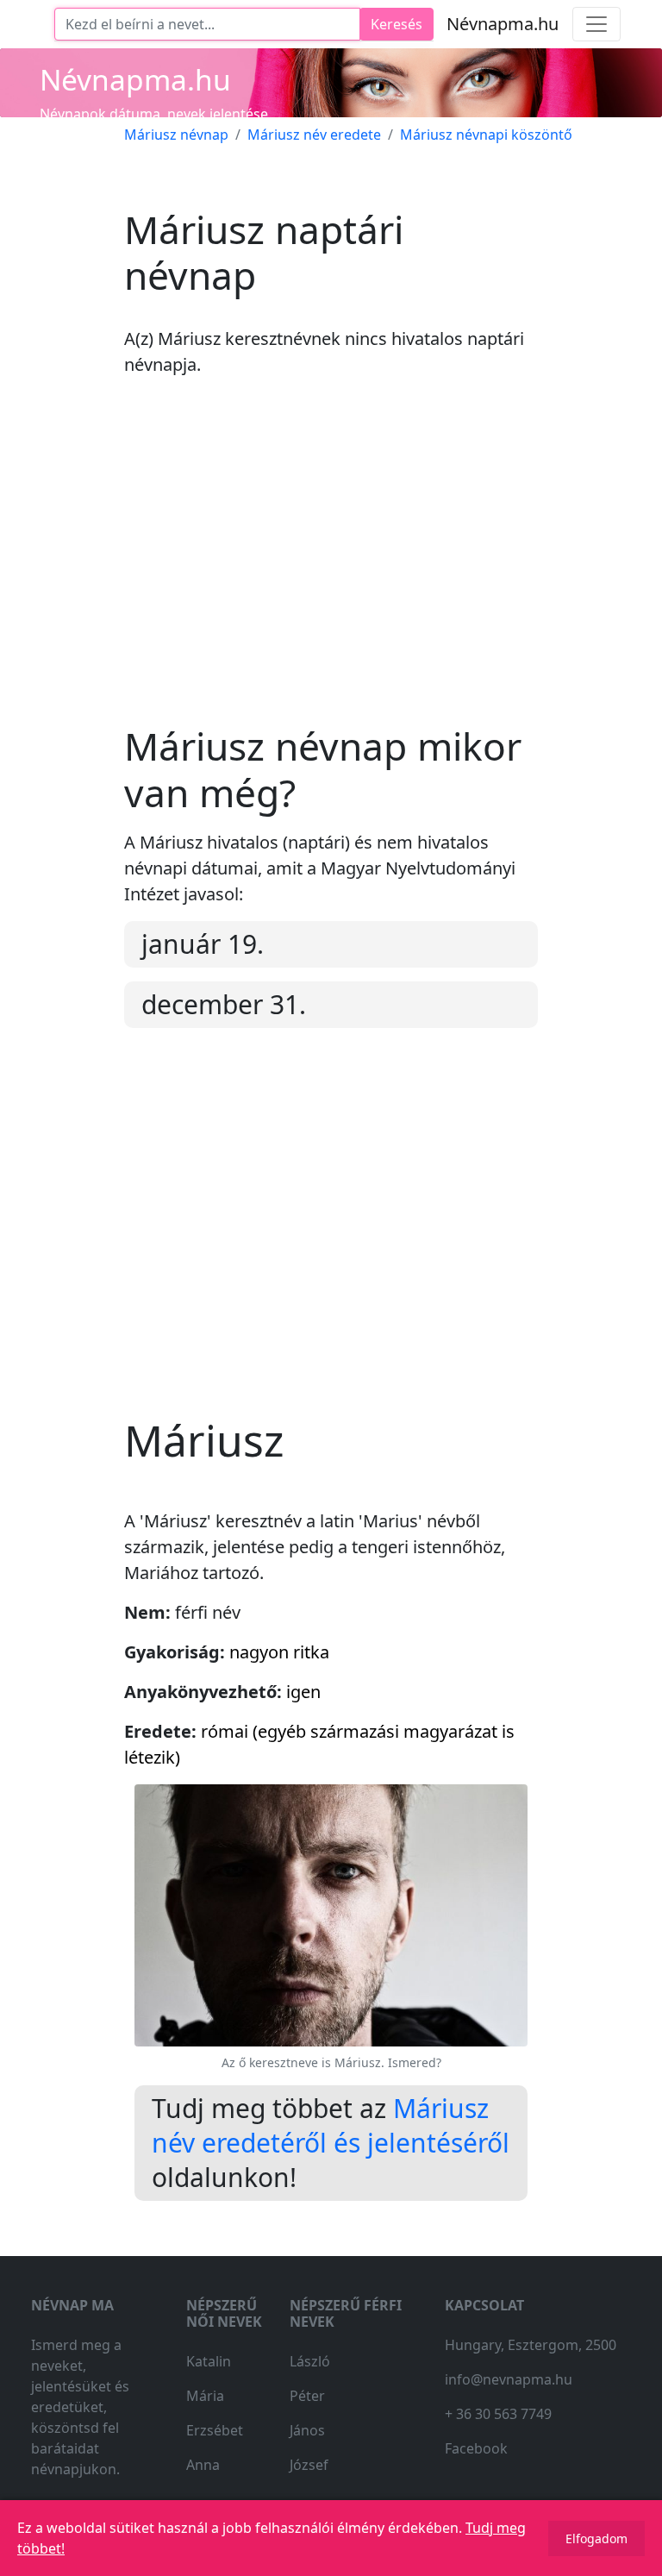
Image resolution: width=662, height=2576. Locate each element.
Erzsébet (215, 2430)
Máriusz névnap (176, 135)
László (310, 2361)
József (309, 2465)
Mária (205, 2396)
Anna (203, 2465)
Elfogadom (596, 2538)
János (307, 2430)
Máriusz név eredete (314, 135)
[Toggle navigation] (596, 24)
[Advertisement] (331, 564)
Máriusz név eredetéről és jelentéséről (331, 2125)
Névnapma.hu (503, 24)
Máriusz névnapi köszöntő (486, 135)
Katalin (209, 2361)
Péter (307, 2396)
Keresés (397, 24)
